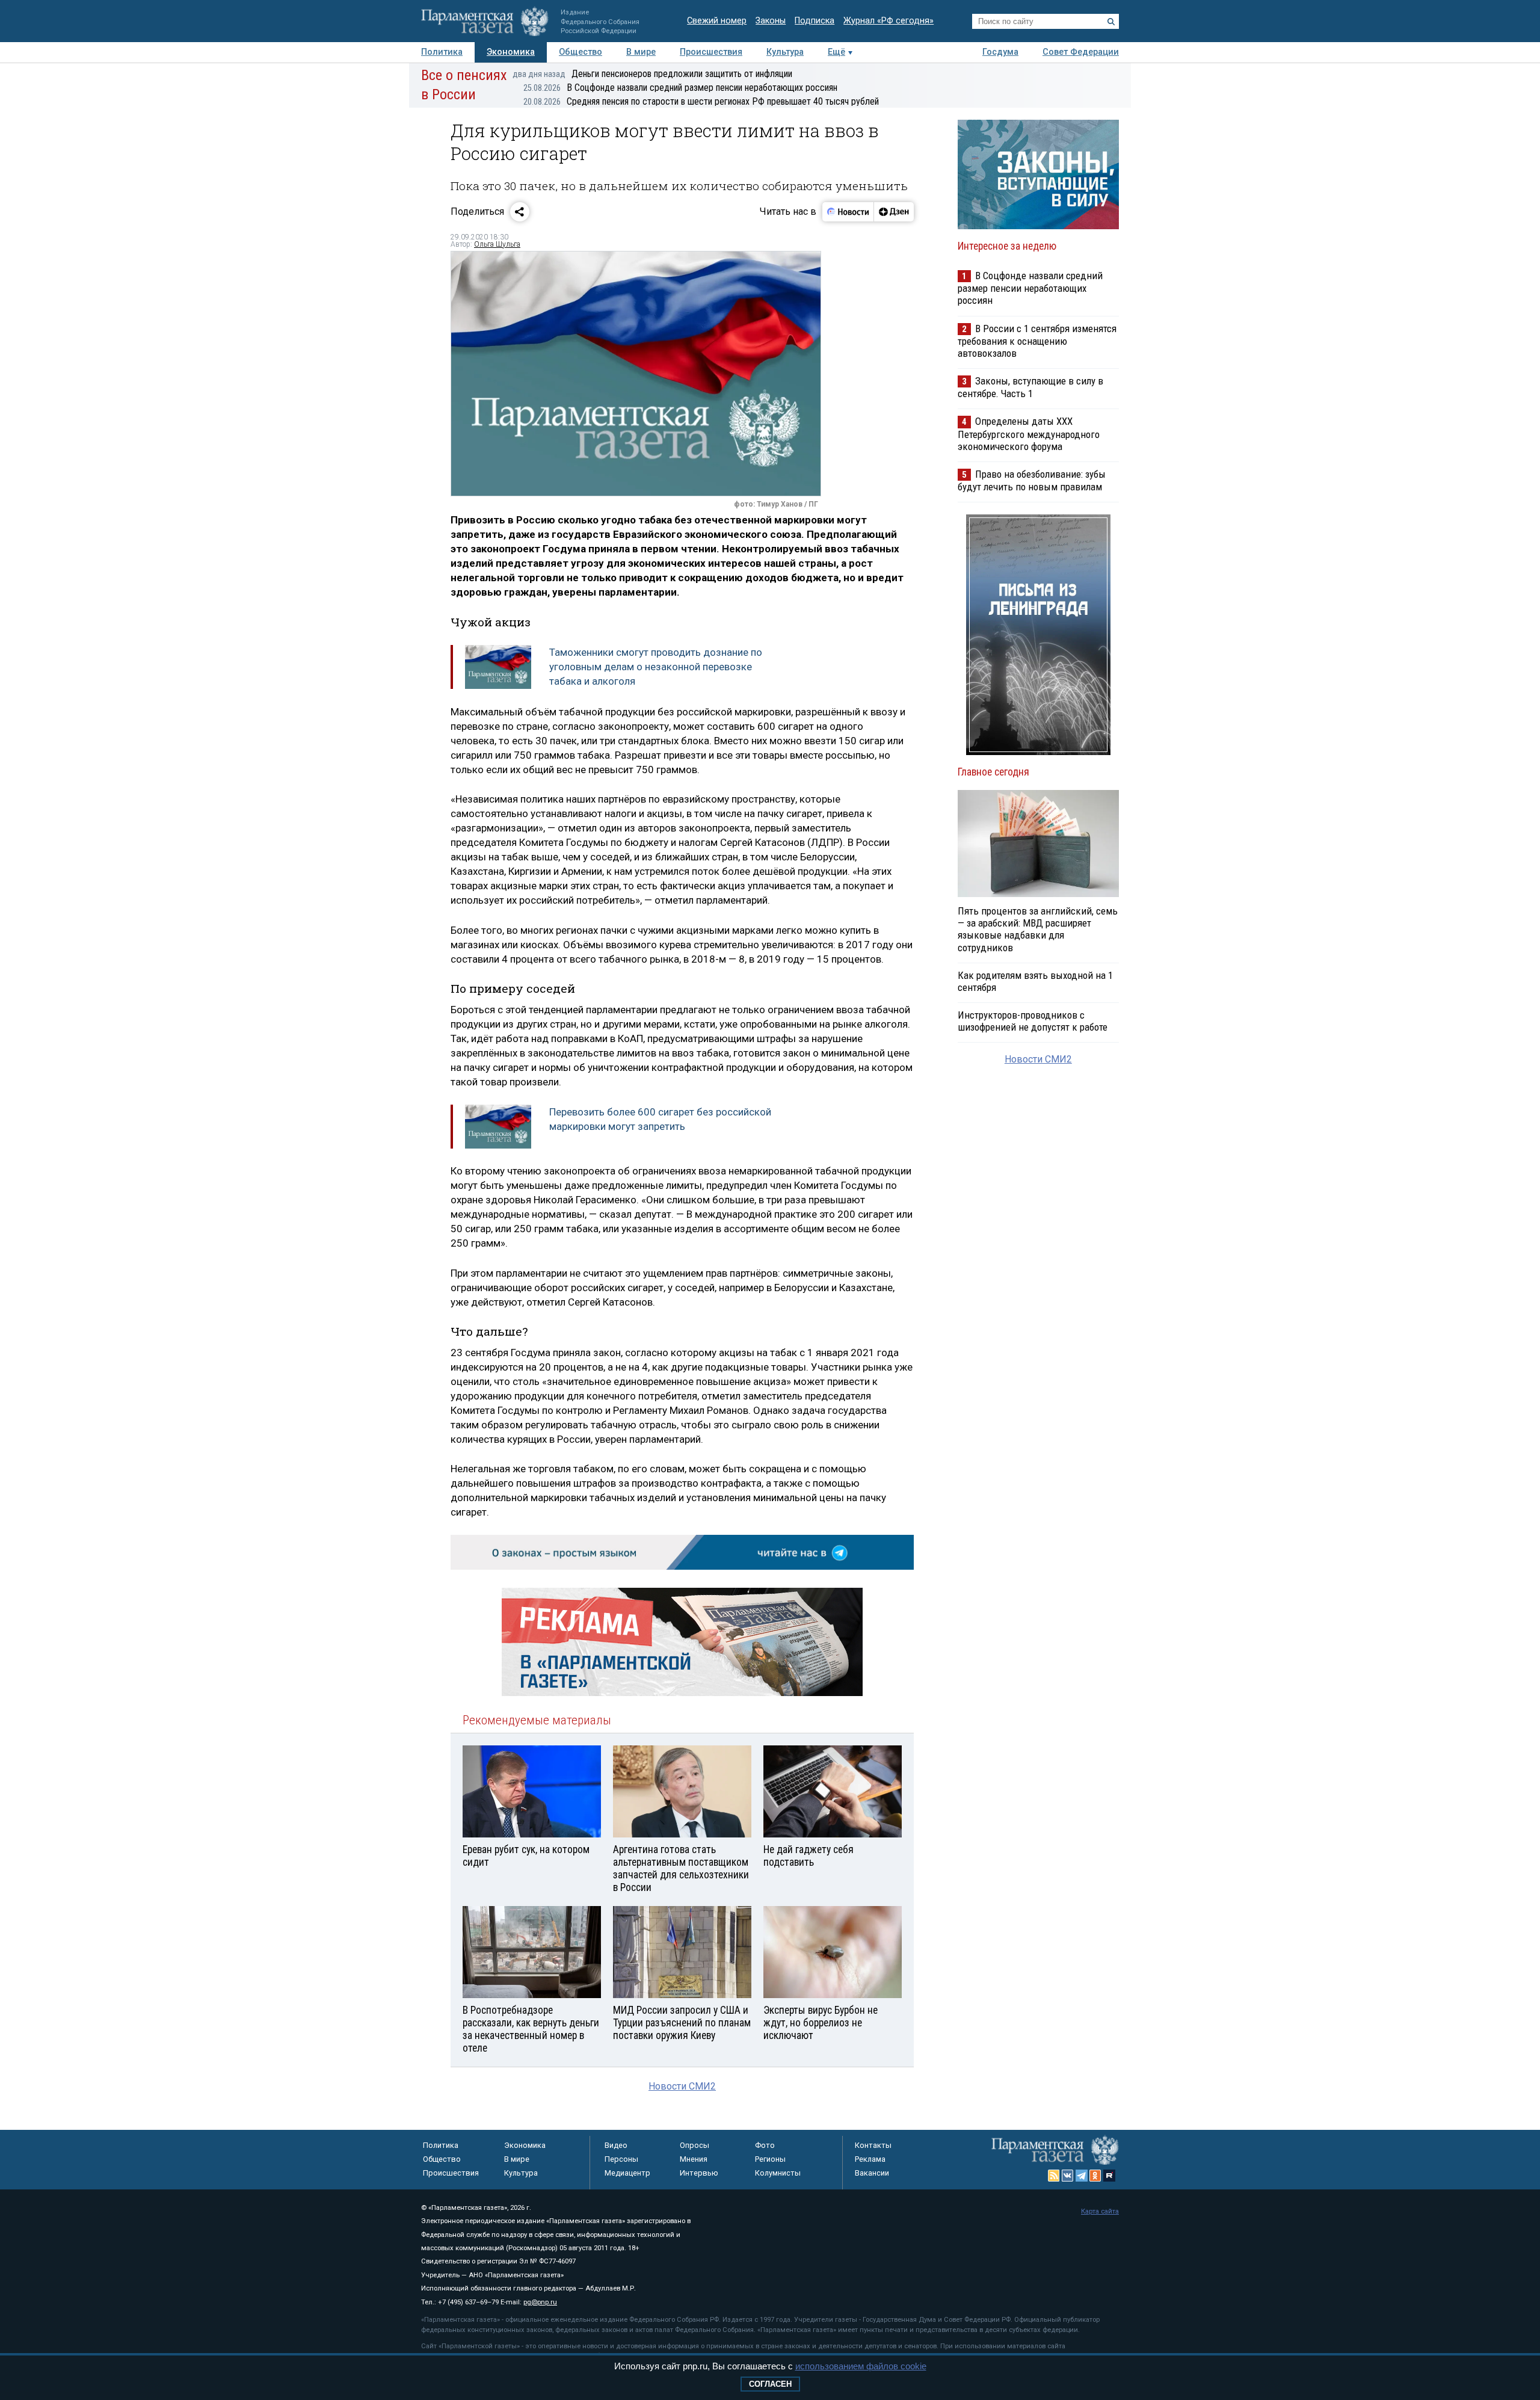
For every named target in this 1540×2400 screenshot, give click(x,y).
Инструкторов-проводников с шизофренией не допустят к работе (1033, 1021)
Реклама (870, 2159)
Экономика (511, 52)
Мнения (694, 2159)
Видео (616, 2145)
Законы (771, 21)
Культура (785, 52)
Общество (581, 52)
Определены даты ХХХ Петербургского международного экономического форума (1029, 433)
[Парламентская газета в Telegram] (1082, 2176)
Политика (442, 52)
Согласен (770, 2384)
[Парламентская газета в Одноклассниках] (1095, 2176)
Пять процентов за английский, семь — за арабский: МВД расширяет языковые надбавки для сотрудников (1038, 929)
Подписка (815, 21)
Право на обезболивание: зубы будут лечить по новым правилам (1032, 480)
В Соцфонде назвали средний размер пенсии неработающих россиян (680, 88)
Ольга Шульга (497, 244)
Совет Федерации (1081, 52)
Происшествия (711, 52)
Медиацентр (627, 2173)
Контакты (873, 2145)
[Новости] (848, 212)
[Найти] (1111, 22)
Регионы (770, 2159)
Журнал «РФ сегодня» (889, 21)
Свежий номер (717, 21)
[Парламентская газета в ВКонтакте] (1068, 2176)
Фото (765, 2145)
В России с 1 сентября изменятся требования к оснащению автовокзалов (1037, 341)
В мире (641, 52)
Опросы (695, 2145)
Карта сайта (1100, 2211)
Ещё (836, 52)
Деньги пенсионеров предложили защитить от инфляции (652, 74)
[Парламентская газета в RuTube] (1109, 2176)
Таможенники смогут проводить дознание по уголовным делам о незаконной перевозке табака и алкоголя (656, 667)
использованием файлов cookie (861, 2366)
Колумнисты (778, 2173)
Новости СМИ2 (682, 2086)
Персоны (621, 2159)
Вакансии (872, 2173)
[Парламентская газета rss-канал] (1054, 2176)
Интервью (699, 2173)
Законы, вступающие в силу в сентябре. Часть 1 (1030, 387)
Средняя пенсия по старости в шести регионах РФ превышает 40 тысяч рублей (701, 101)
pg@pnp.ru (540, 2302)
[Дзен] (894, 212)
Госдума (1000, 52)
